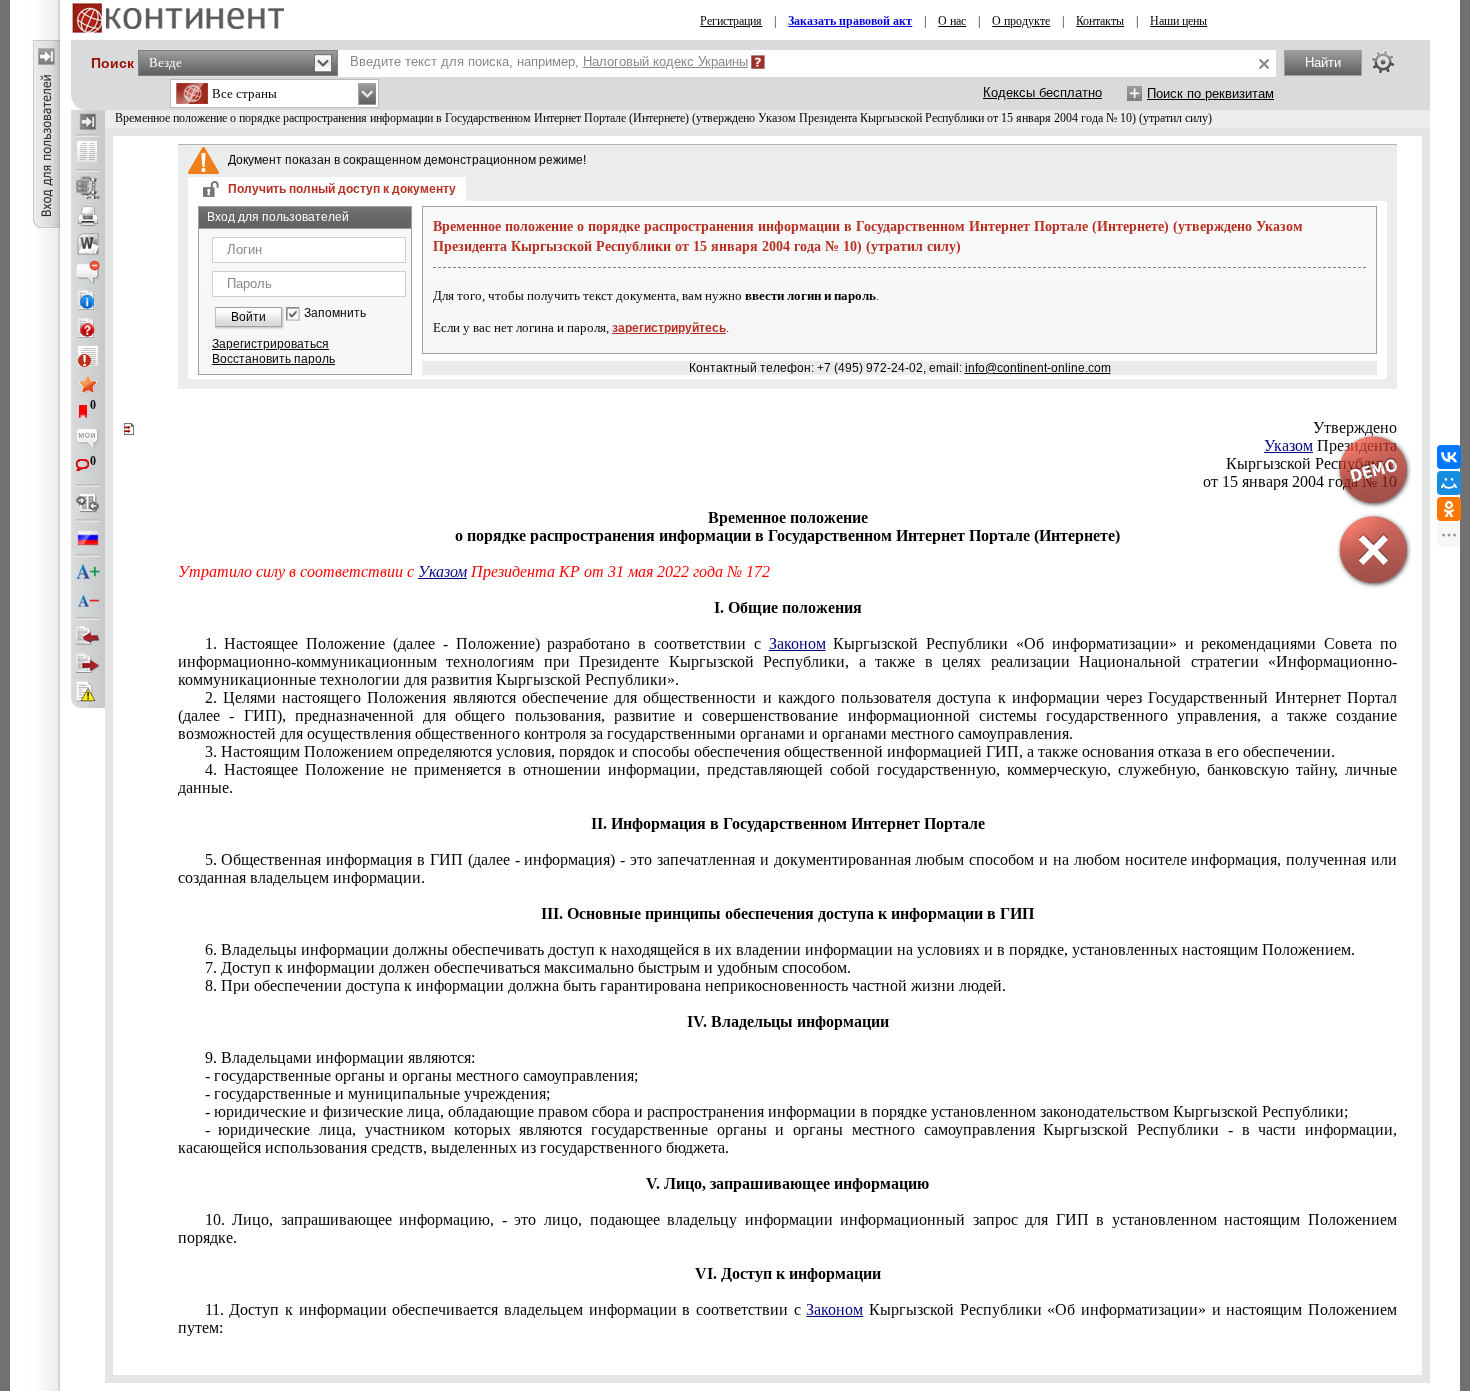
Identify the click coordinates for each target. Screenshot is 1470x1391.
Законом (797, 643)
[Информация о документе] (88, 300)
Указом (442, 571)
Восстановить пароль (273, 359)
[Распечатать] (88, 216)
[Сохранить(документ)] (88, 188)
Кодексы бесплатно (1042, 92)
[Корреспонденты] (88, 636)
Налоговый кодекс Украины (665, 61)
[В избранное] (88, 384)
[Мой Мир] (1449, 483)
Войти (248, 317)
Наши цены (1178, 21)
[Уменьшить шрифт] (88, 601)
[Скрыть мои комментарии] (88, 440)
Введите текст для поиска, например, (549, 61)
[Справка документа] (88, 328)
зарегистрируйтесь (669, 328)
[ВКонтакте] (1449, 457)
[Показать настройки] (1383, 62)
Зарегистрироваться (270, 344)
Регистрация (731, 21)
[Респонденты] (88, 664)
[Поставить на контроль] (88, 356)
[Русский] (88, 538)
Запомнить (335, 313)
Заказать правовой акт (850, 21)
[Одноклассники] (1449, 509)
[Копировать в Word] (88, 244)
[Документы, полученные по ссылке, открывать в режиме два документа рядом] (88, 153)
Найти (1323, 62)
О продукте (1021, 21)
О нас (952, 21)
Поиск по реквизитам (1210, 93)
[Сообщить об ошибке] (88, 692)
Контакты (1100, 21)
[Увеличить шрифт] (88, 573)
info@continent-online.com (1038, 368)
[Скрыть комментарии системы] (88, 272)
